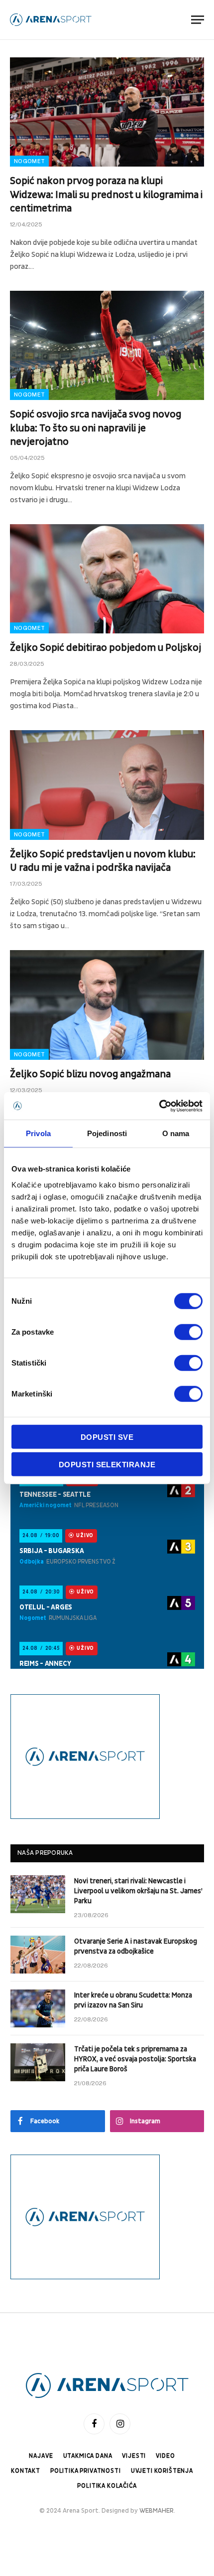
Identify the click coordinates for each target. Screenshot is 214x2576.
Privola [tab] (38, 1133)
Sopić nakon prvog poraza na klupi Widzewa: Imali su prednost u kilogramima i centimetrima (106, 195)
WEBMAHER (157, 2511)
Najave (41, 2456)
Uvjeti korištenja (162, 2471)
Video (165, 2456)
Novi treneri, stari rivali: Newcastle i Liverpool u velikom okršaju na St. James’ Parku (138, 1891)
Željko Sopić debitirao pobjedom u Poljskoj (106, 648)
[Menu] (198, 20)
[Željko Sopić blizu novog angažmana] (107, 1005)
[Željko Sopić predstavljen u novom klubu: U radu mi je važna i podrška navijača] (107, 785)
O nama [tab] (176, 1133)
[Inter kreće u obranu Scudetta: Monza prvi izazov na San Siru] (38, 2008)
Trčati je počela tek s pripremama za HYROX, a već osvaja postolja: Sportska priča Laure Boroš (135, 2059)
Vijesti (134, 2456)
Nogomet (29, 161)
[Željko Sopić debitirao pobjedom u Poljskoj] (107, 579)
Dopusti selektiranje (107, 1465)
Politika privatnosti (86, 2471)
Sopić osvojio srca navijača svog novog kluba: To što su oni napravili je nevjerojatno (96, 428)
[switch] (188, 1332)
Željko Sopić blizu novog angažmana (90, 1074)
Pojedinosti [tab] (107, 1133)
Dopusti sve (107, 1437)
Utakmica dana (88, 2456)
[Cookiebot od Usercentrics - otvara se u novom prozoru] (159, 1106)
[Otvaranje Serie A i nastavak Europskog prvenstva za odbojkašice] (38, 1955)
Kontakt (26, 2471)
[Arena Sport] (51, 20)
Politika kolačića (107, 2486)
